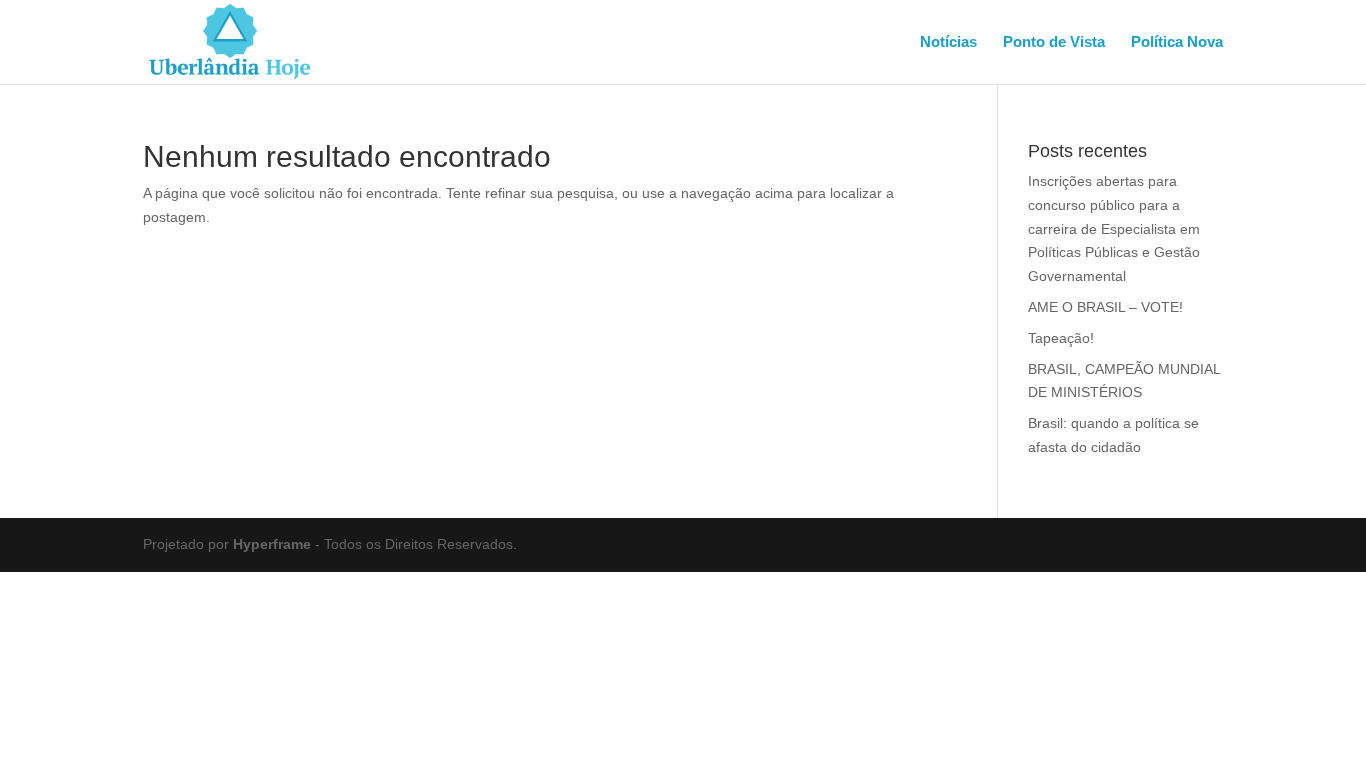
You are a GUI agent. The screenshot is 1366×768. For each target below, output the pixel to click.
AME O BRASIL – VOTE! (1105, 307)
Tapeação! (1061, 338)
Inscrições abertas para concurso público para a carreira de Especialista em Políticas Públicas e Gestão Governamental (1114, 228)
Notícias (948, 42)
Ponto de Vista (1054, 42)
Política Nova (1177, 42)
